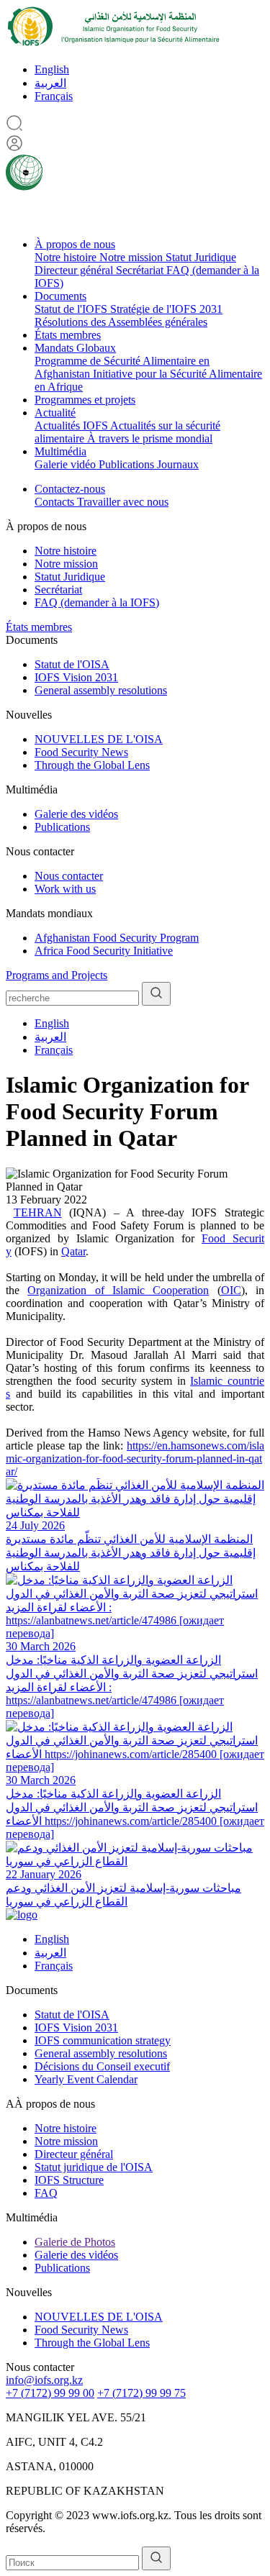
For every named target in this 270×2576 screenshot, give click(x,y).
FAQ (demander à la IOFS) (97, 602)
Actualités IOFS (72, 425)
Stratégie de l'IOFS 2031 (166, 309)
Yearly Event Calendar (86, 2079)
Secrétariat (141, 270)
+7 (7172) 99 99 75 (141, 2393)
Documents (60, 296)
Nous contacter (69, 876)
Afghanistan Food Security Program (117, 938)
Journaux (178, 464)
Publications (128, 464)
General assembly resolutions (101, 690)
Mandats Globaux (75, 348)
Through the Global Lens (92, 765)
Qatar (73, 1251)
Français (54, 96)
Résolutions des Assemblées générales (121, 322)
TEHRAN (38, 1212)
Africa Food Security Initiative (104, 951)
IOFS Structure (69, 2180)
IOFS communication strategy (103, 2040)
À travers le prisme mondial (150, 438)
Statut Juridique (201, 257)
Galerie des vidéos (76, 814)
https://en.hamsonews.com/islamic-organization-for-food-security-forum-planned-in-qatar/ (135, 1458)
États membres (68, 335)
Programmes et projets (85, 400)
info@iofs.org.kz (44, 2380)
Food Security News (81, 752)
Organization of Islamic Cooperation (118, 1290)
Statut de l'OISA (72, 664)
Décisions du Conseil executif (102, 2066)
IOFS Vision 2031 (76, 677)
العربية (50, 83)
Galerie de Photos (75, 2242)
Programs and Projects (57, 975)
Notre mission (132, 257)
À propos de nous (75, 244)
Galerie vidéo (67, 464)
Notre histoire (67, 257)
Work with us (65, 889)
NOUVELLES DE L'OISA (99, 739)
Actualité (55, 413)
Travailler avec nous (123, 502)
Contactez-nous (70, 489)
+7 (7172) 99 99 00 (50, 2393)
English (52, 69)
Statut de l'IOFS (72, 309)
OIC (231, 1290)
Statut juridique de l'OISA (94, 2167)
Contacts (56, 502)
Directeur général (75, 270)
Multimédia (60, 451)
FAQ (46, 2193)
